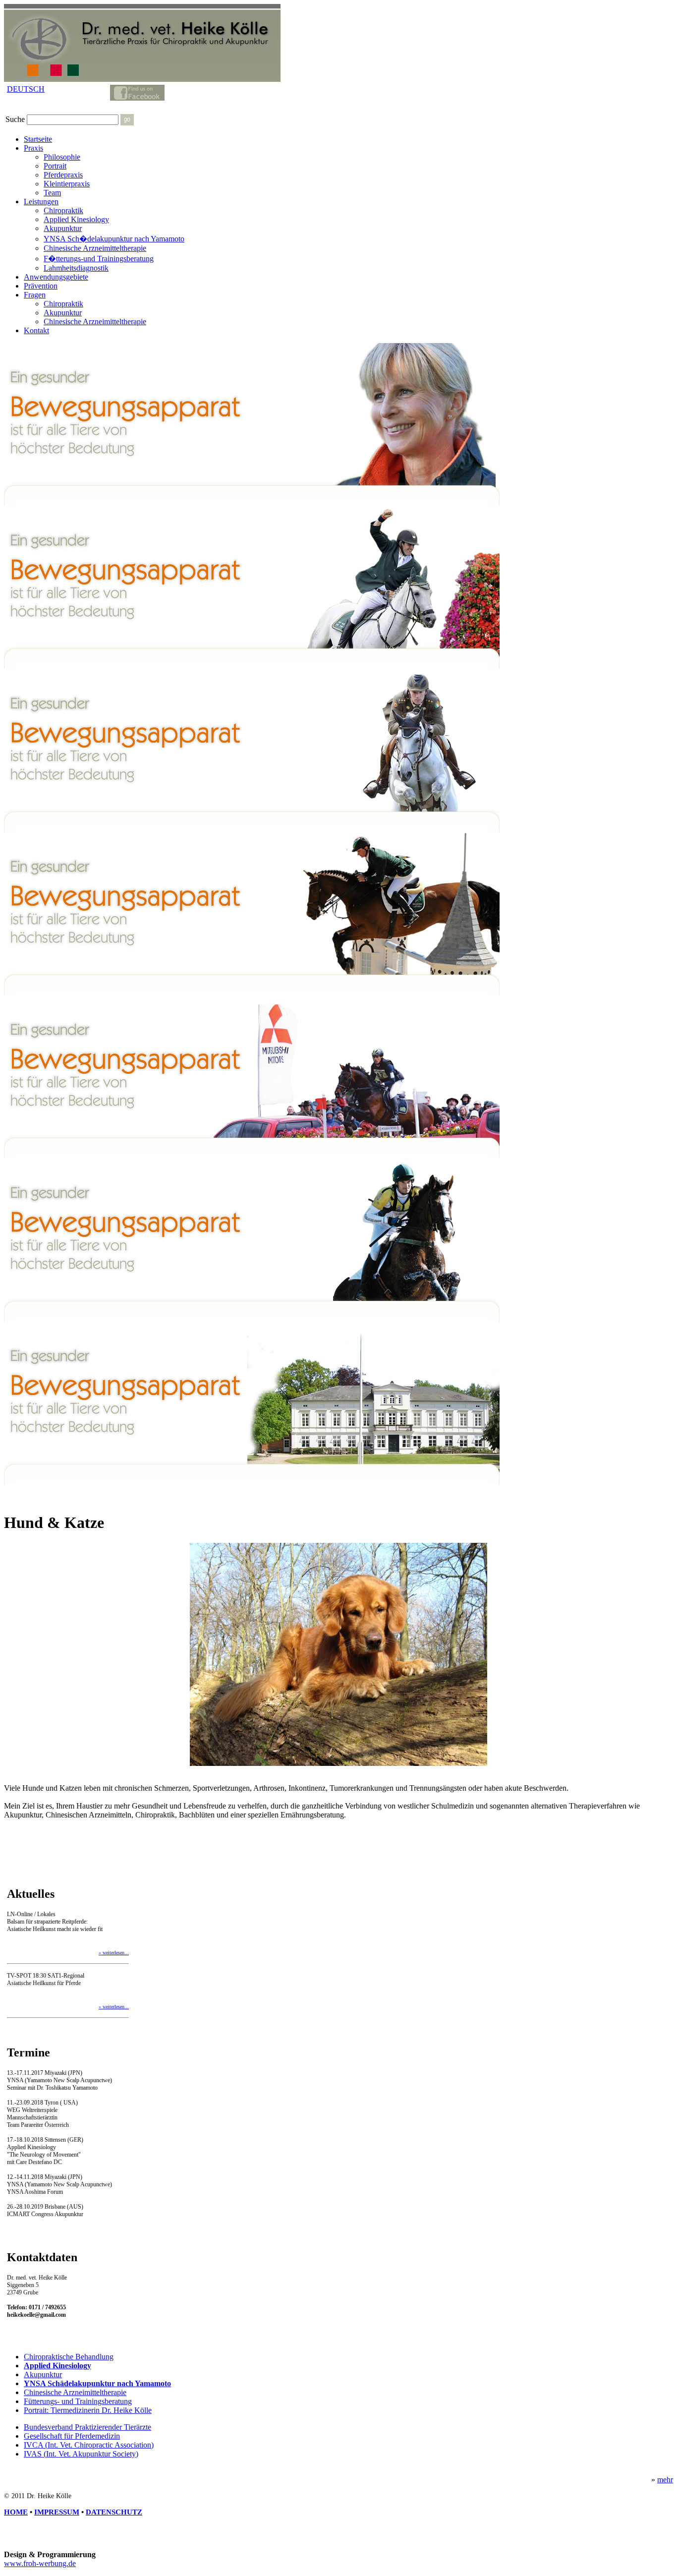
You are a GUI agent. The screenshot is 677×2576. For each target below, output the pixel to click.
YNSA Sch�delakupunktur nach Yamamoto (114, 239)
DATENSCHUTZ (114, 2512)
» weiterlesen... (114, 1953)
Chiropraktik (63, 210)
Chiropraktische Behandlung (69, 2357)
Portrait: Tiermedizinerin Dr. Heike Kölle (88, 2410)
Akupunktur (63, 228)
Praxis (33, 148)
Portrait (55, 166)
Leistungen (41, 202)
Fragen (35, 295)
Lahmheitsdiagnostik (76, 268)
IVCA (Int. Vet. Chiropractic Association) (89, 2445)
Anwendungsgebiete (56, 277)
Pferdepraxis (63, 175)
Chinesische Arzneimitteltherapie (95, 248)
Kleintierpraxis (67, 184)
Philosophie (62, 157)
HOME (16, 2512)
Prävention (41, 286)
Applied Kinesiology (76, 219)
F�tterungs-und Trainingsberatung (99, 259)
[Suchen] (127, 120)
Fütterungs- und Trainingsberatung (78, 2401)
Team (52, 193)
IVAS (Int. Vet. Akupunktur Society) (81, 2454)
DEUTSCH (26, 89)
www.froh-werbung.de (40, 2563)
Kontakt (36, 330)
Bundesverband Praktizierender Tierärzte (87, 2427)
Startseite (38, 139)
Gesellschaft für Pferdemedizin (72, 2436)
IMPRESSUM (57, 2512)
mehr (665, 2480)
